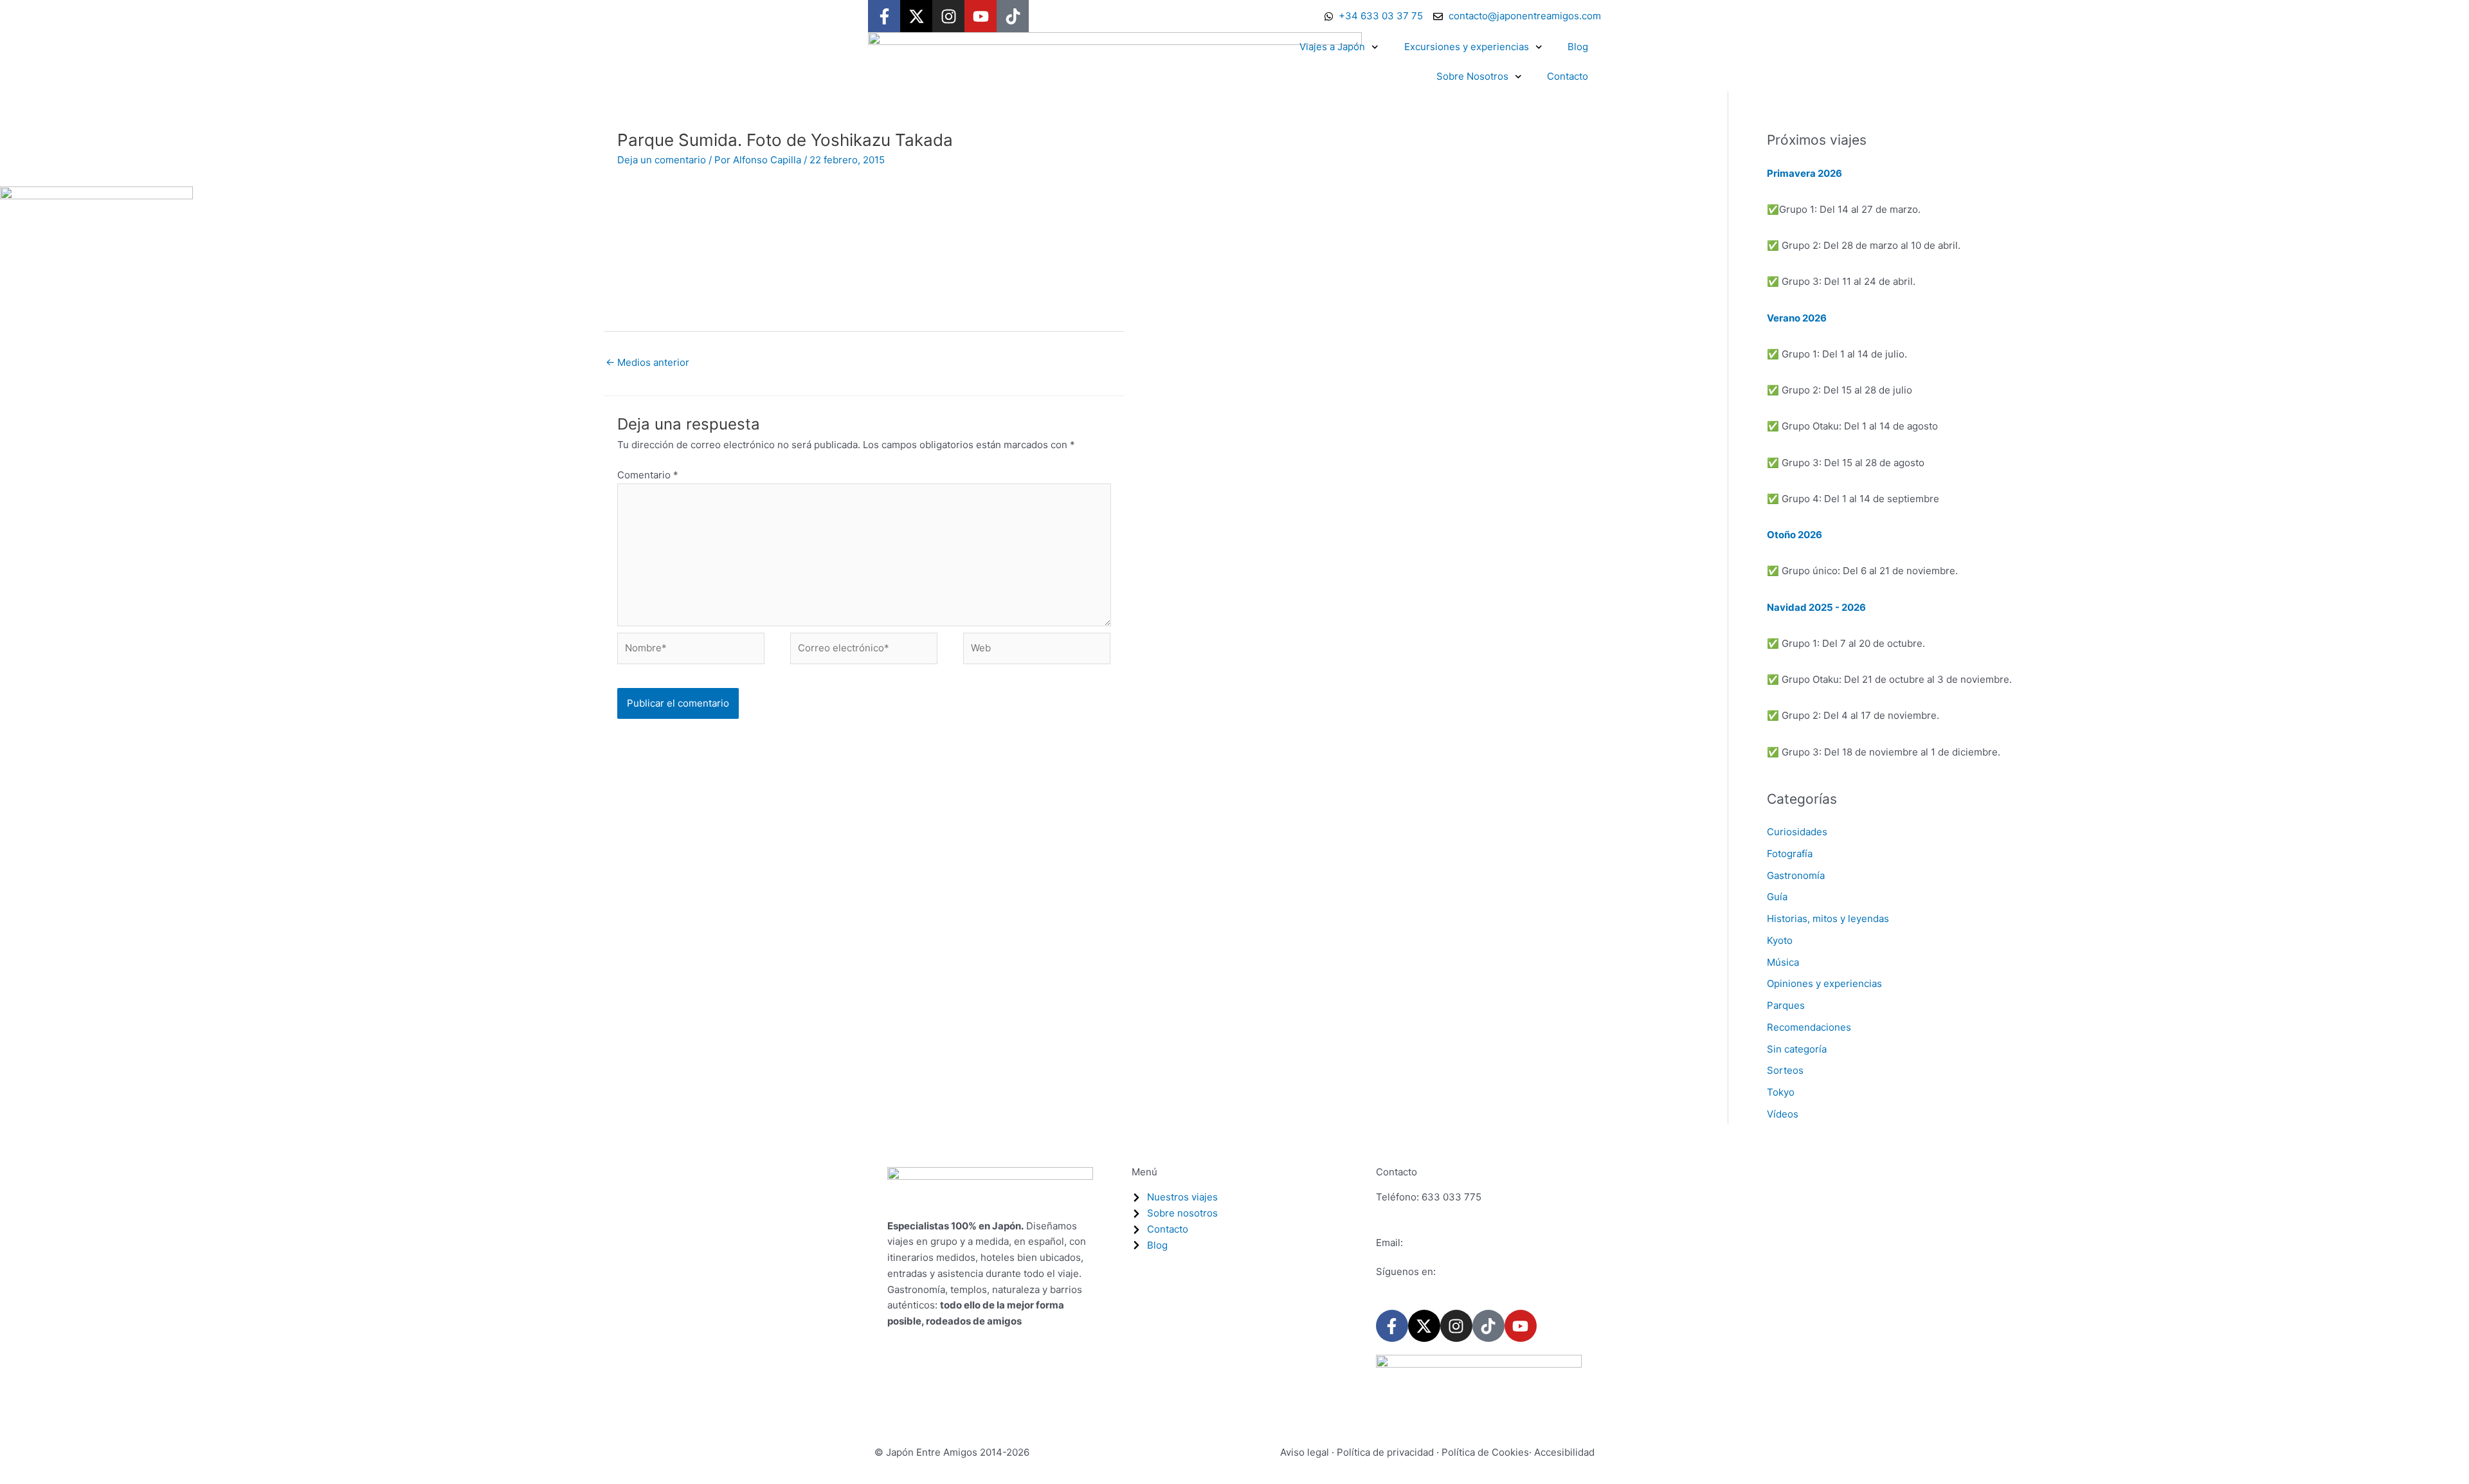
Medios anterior (647, 362)
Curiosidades (1797, 832)
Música (1783, 962)
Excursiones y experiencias (1467, 47)
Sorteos (1785, 1070)
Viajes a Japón (1332, 47)
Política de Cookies (1485, 1452)
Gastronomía (1796, 875)
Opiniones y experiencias (1824, 983)
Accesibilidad (1564, 1452)
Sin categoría (1797, 1049)
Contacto (1568, 76)
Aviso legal (1305, 1452)
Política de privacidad (1385, 1452)
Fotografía (1790, 854)
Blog (1578, 47)
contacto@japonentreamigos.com (1482, 1243)
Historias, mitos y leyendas (1828, 918)
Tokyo (1781, 1092)
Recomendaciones (1809, 1027)
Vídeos (1783, 1114)
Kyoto (1780, 940)
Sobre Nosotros (1472, 76)
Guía (1777, 897)
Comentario (648, 475)
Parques (1786, 1005)
